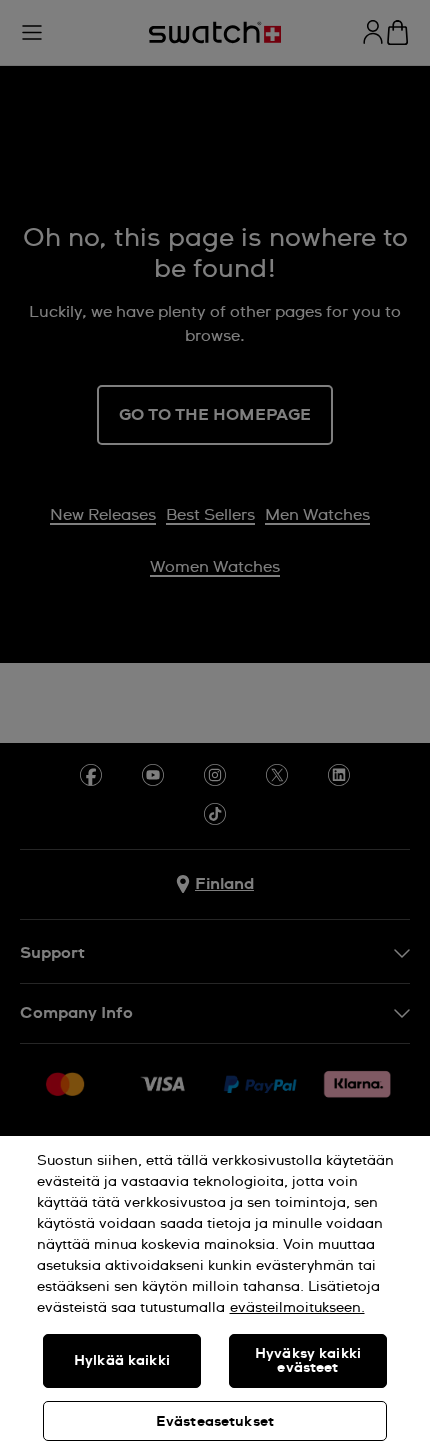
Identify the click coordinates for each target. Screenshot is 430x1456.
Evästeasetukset (215, 1422)
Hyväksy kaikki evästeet (308, 1361)
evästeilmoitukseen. (297, 1308)
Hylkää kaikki (122, 1361)
